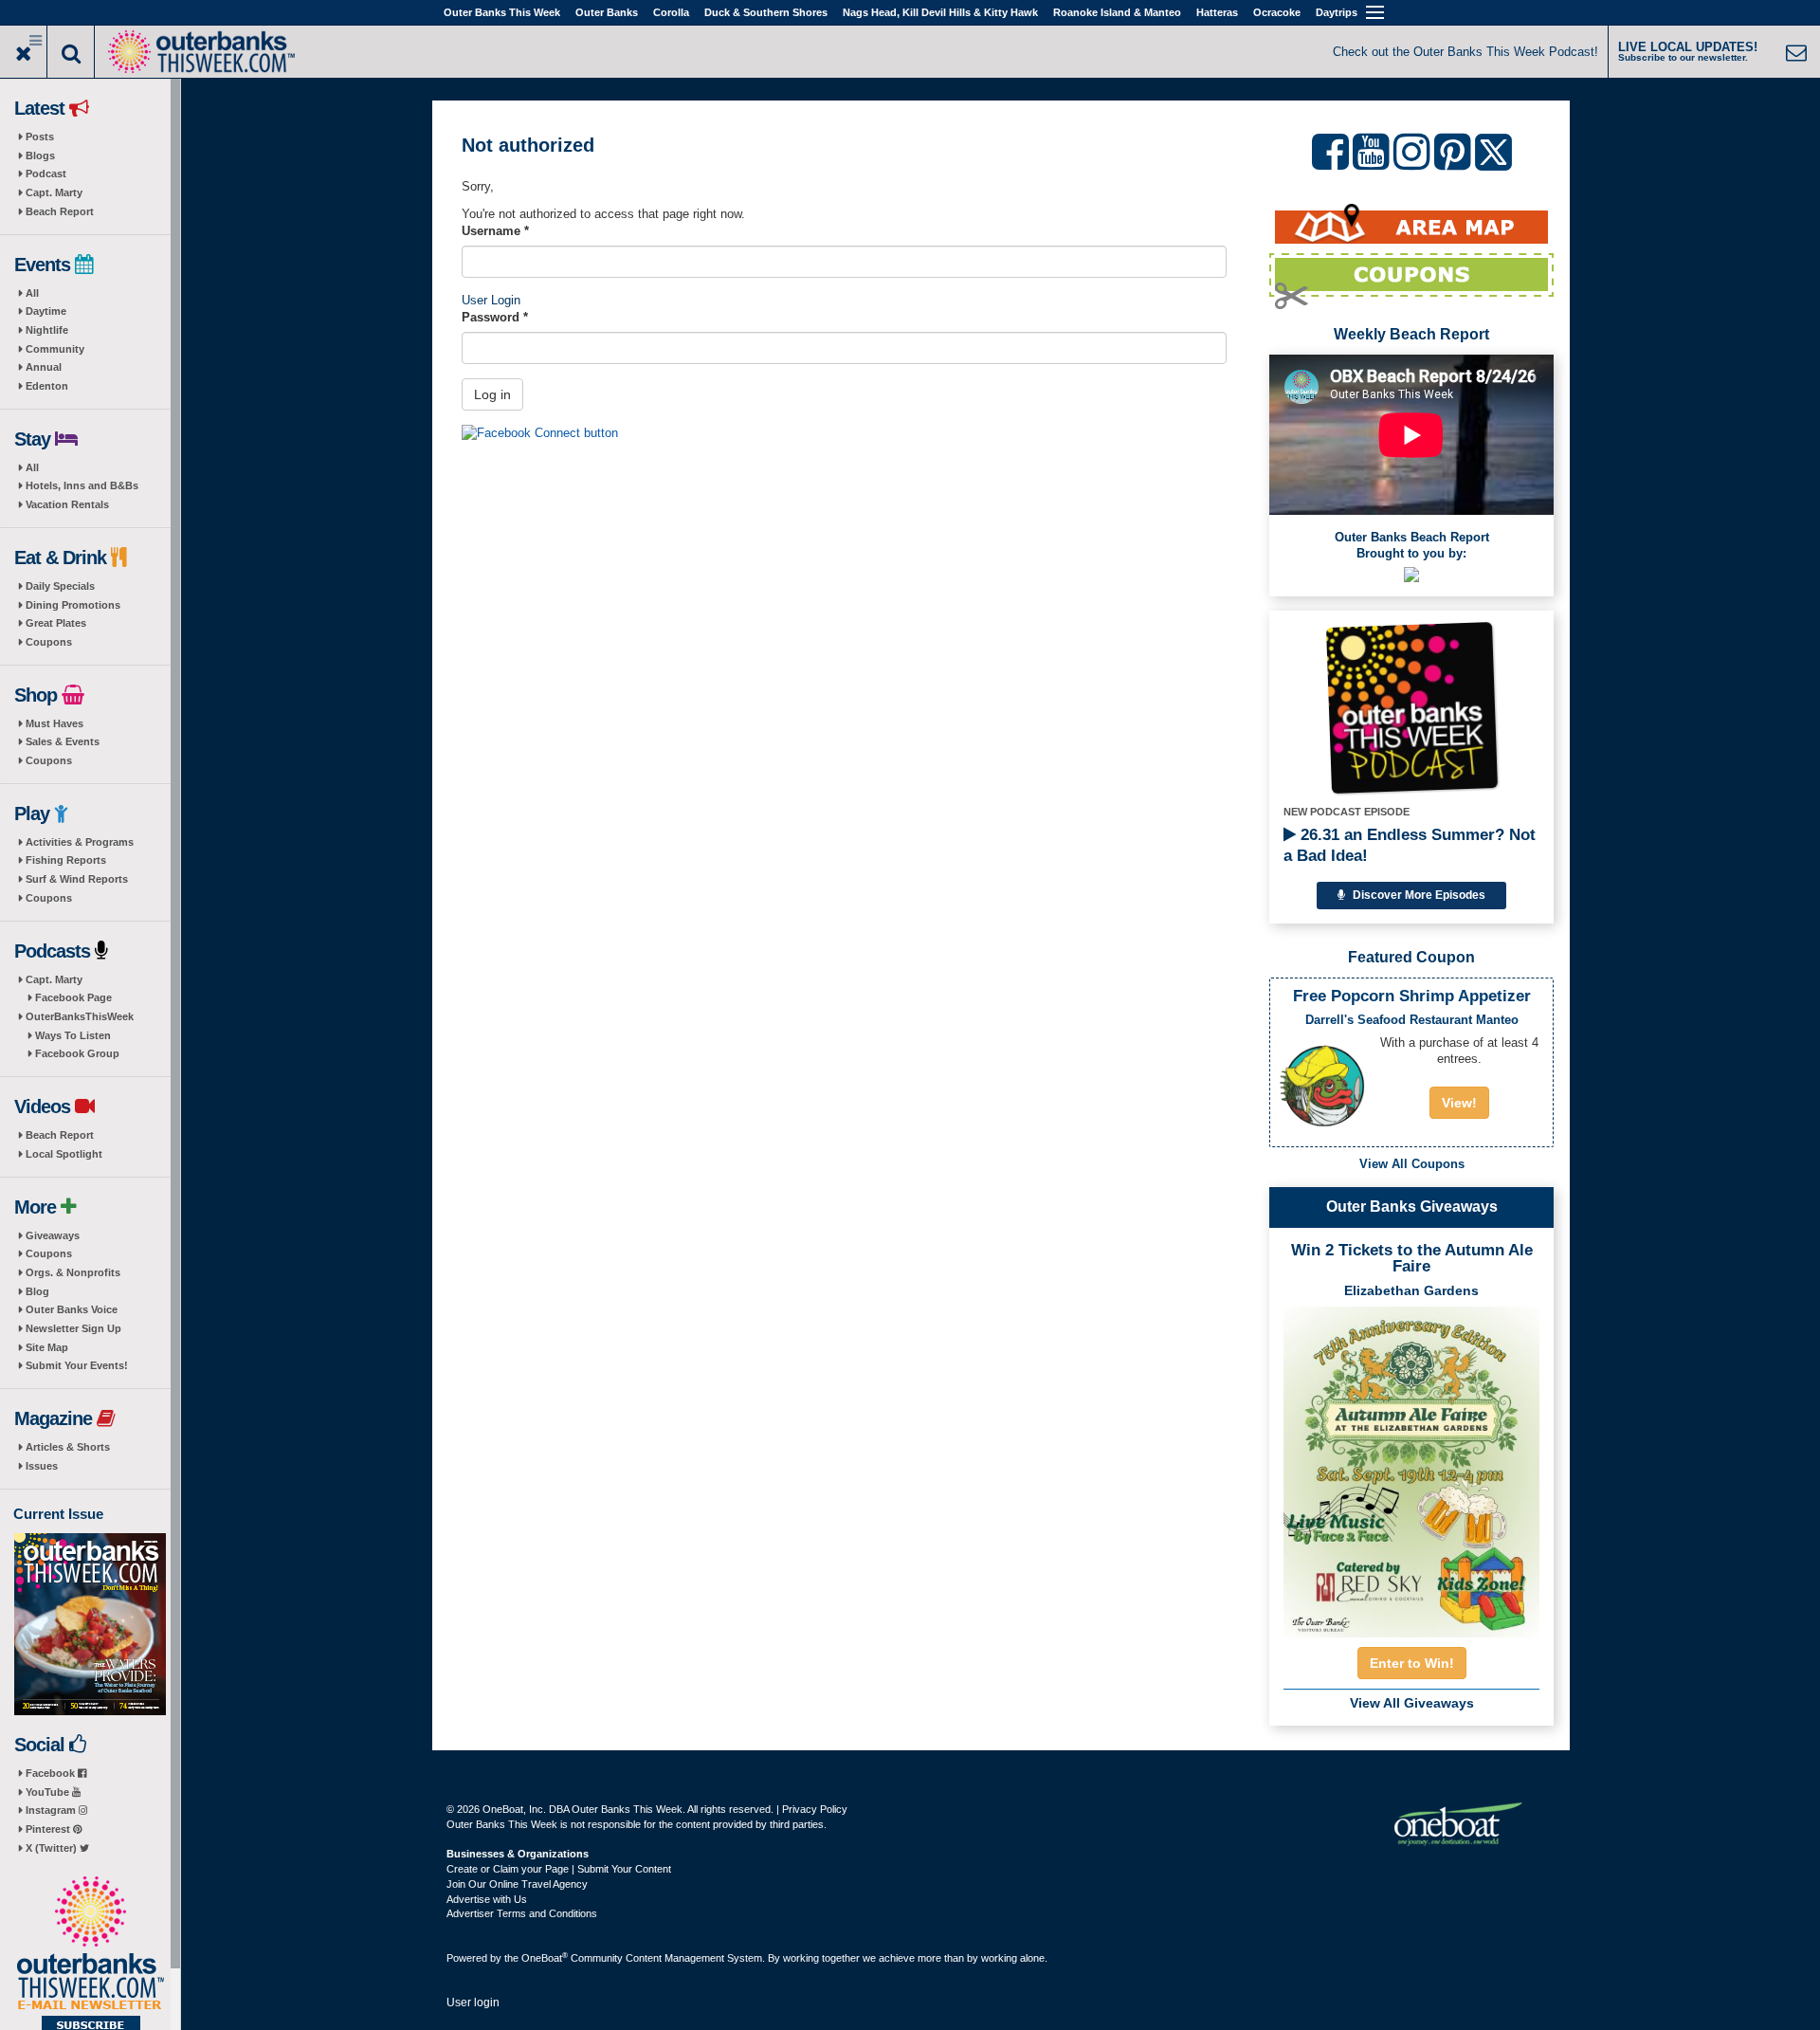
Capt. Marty (54, 192)
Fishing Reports (66, 860)
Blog (37, 1291)
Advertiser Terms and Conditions (522, 1913)
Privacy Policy (815, 1809)
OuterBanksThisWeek (80, 1016)
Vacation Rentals (67, 504)
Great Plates (56, 623)
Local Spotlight (64, 1154)
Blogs (40, 155)
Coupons (49, 642)
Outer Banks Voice (72, 1309)
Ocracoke (1277, 12)
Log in (492, 394)
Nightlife (47, 330)
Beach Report (60, 211)
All (32, 293)
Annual (44, 367)
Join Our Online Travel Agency (517, 1884)
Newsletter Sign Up (73, 1328)
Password (495, 317)
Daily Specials (60, 586)
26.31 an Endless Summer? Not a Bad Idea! (1410, 845)
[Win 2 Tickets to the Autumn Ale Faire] (1411, 1466)
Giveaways (53, 1235)
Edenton (47, 386)
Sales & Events (63, 741)
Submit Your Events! (77, 1365)
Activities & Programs (80, 842)
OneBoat (545, 1958)
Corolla (671, 12)
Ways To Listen (73, 1035)
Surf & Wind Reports (77, 879)
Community (55, 349)
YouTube (49, 1792)
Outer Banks (607, 12)
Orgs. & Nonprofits (73, 1272)
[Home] (201, 50)
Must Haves (55, 723)
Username (495, 231)
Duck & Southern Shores (766, 12)
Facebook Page (73, 997)
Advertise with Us (487, 1899)
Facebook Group (77, 1053)
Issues (42, 1466)
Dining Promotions (73, 605)
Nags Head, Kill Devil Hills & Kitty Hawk (940, 12)
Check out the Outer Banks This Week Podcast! (1465, 52)
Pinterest (49, 1829)
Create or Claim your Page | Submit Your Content (559, 1869)
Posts (40, 137)
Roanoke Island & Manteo (1117, 12)
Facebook (52, 1773)
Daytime (46, 311)
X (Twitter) (53, 1848)
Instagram (52, 1810)
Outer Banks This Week (502, 12)
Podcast (46, 174)
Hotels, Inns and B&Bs (82, 485)
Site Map (47, 1347)
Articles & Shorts (68, 1447)
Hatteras (1217, 12)
